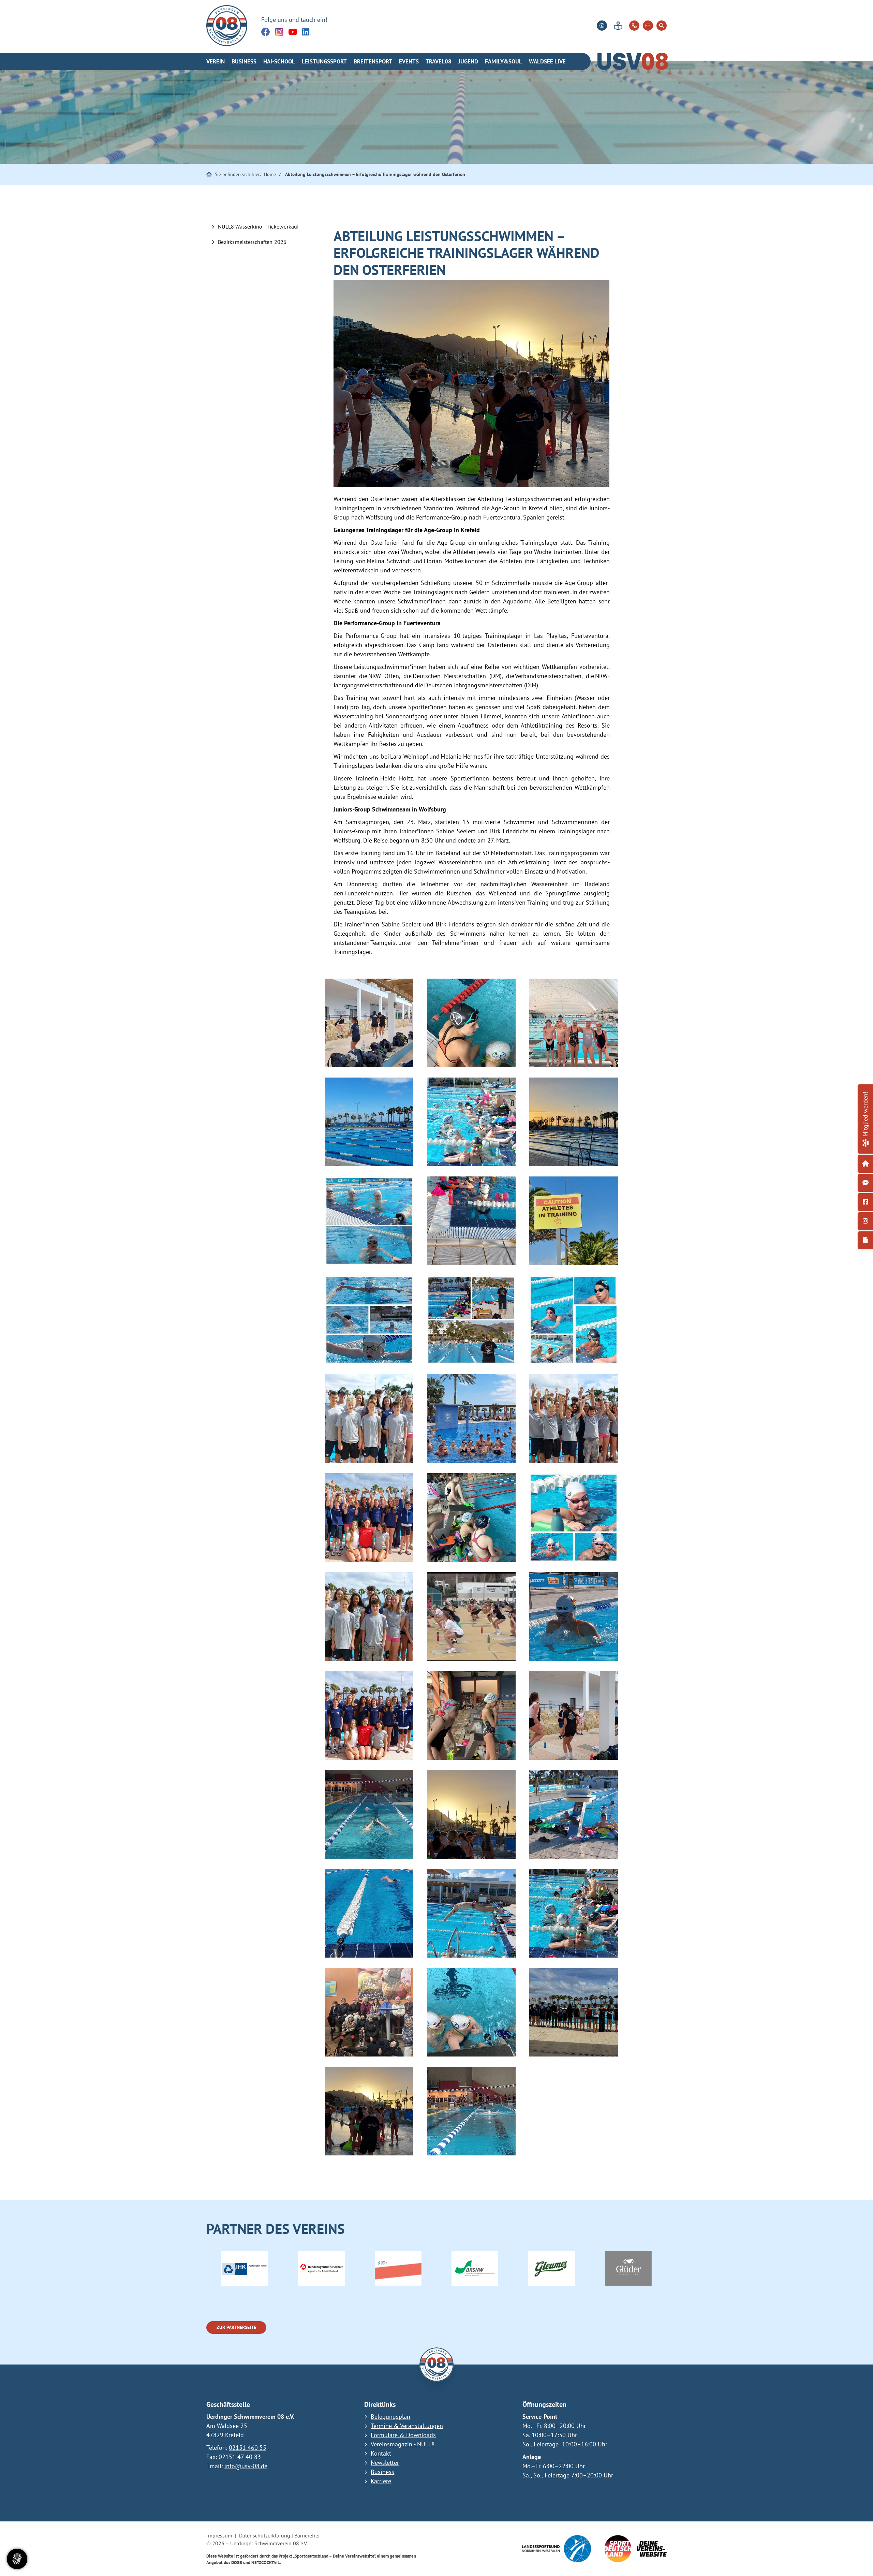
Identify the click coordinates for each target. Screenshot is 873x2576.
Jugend (468, 61)
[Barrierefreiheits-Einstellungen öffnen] (602, 26)
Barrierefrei (307, 2535)
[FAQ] (865, 1183)
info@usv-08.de (246, 2466)
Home (270, 174)
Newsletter (385, 2463)
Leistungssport (324, 61)
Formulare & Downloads (403, 2435)
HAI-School (279, 61)
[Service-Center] (865, 1164)
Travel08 (439, 61)
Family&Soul (504, 61)
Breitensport (373, 61)
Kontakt (381, 2453)
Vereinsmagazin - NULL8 (403, 2444)
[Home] (227, 26)
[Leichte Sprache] (618, 26)
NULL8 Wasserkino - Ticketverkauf (258, 226)
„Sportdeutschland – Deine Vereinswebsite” (334, 2556)
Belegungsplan (390, 2417)
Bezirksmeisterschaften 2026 (252, 242)
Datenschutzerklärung (265, 2535)
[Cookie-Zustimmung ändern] (17, 2559)
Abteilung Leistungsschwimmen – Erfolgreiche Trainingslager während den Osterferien (375, 174)
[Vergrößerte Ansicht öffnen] (369, 1023)
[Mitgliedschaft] (865, 1142)
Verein (216, 61)
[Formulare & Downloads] (865, 1240)
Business (244, 61)
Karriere (381, 2481)
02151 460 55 (248, 2448)
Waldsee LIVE (547, 61)
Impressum (219, 2535)
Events (409, 61)
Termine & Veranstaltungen (407, 2426)
